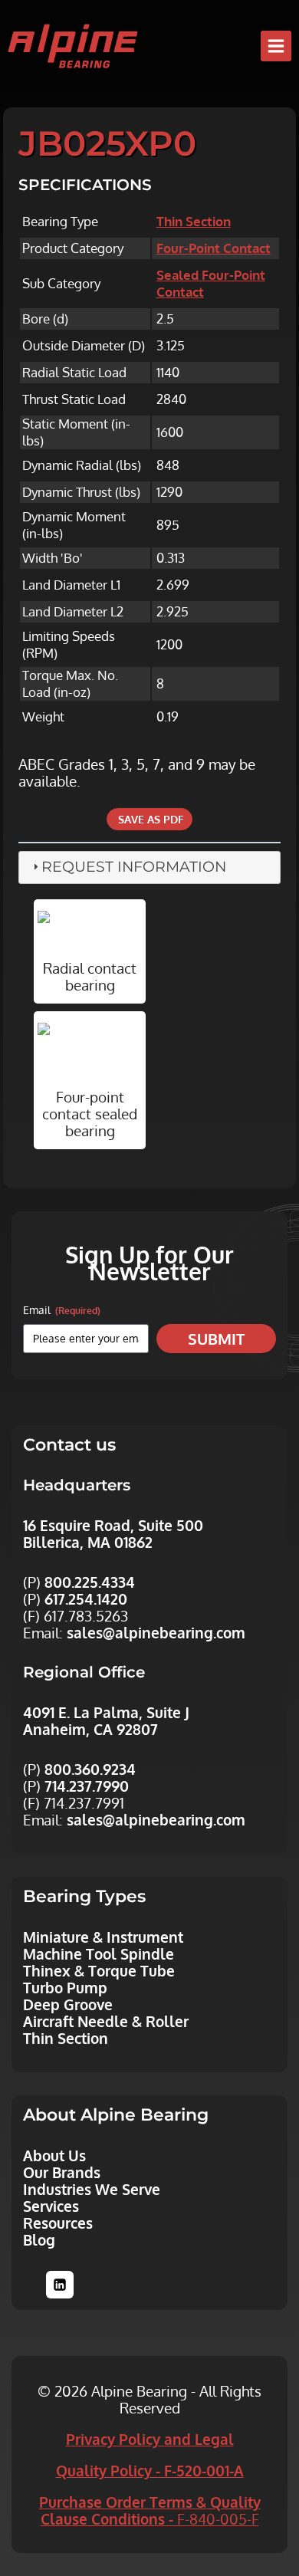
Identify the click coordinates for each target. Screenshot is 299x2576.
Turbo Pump (65, 1987)
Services (51, 2206)
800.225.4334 (90, 1582)
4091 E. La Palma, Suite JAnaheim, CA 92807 (106, 1720)
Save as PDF (149, 819)
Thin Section (194, 221)
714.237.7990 (87, 1786)
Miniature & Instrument (103, 1937)
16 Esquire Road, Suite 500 (113, 1525)
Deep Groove (68, 2004)
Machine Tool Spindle (99, 1953)
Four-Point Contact (214, 248)
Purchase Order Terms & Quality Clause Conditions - (150, 2510)
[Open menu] (276, 46)
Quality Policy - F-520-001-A (150, 2470)
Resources (58, 2223)
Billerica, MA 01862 (88, 1542)
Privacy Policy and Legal (150, 2439)
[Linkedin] (60, 2285)
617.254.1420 (86, 1598)
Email (62, 1310)
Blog (39, 2239)
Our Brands (62, 2172)
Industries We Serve (92, 2189)
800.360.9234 (90, 1769)
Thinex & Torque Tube (99, 1970)
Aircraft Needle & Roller (106, 2021)
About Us (54, 2155)
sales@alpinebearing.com (156, 1632)
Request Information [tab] (134, 867)
